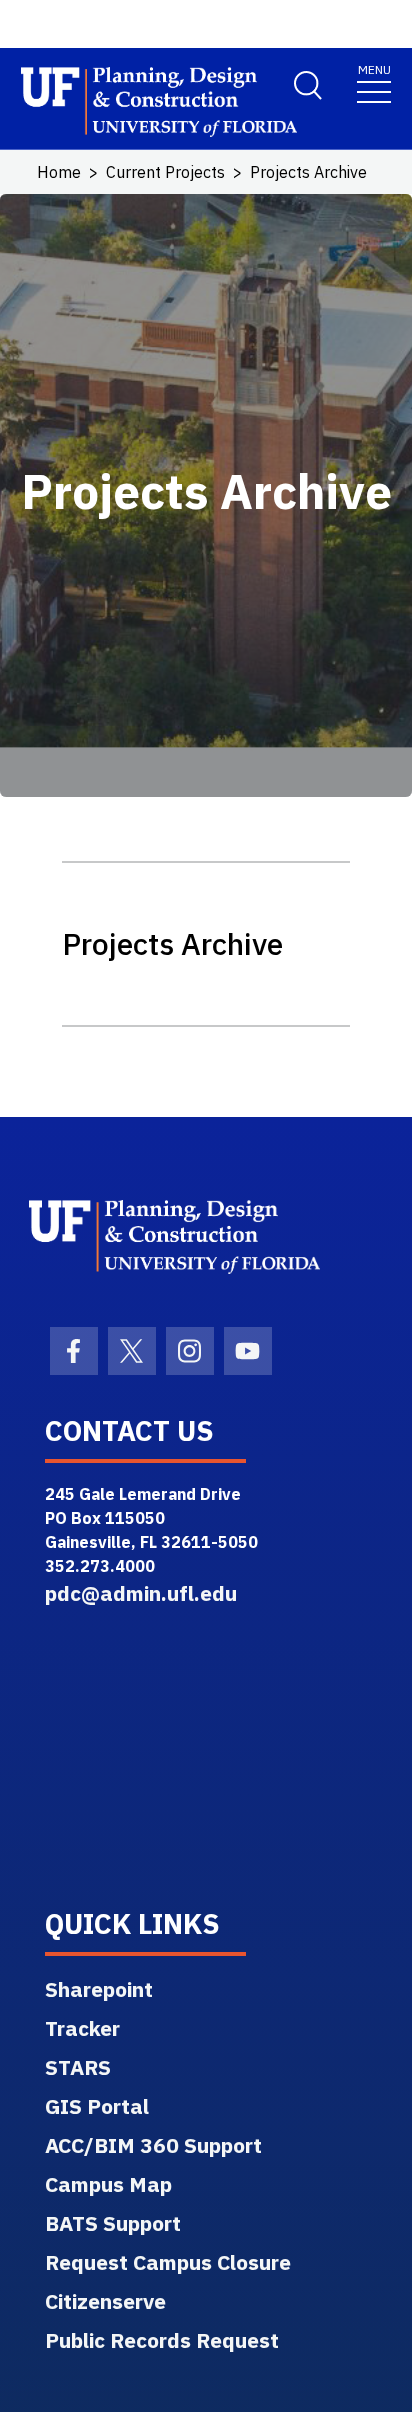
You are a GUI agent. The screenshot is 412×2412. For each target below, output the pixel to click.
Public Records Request (162, 2340)
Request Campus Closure (168, 2262)
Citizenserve (105, 2301)
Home (59, 172)
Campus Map (108, 2184)
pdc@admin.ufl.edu (141, 1593)
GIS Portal (97, 2106)
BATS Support (113, 2223)
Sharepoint (99, 1989)
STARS (78, 2067)
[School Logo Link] (135, 102)
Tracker (82, 2028)
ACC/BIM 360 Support (153, 2145)
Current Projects (165, 172)
